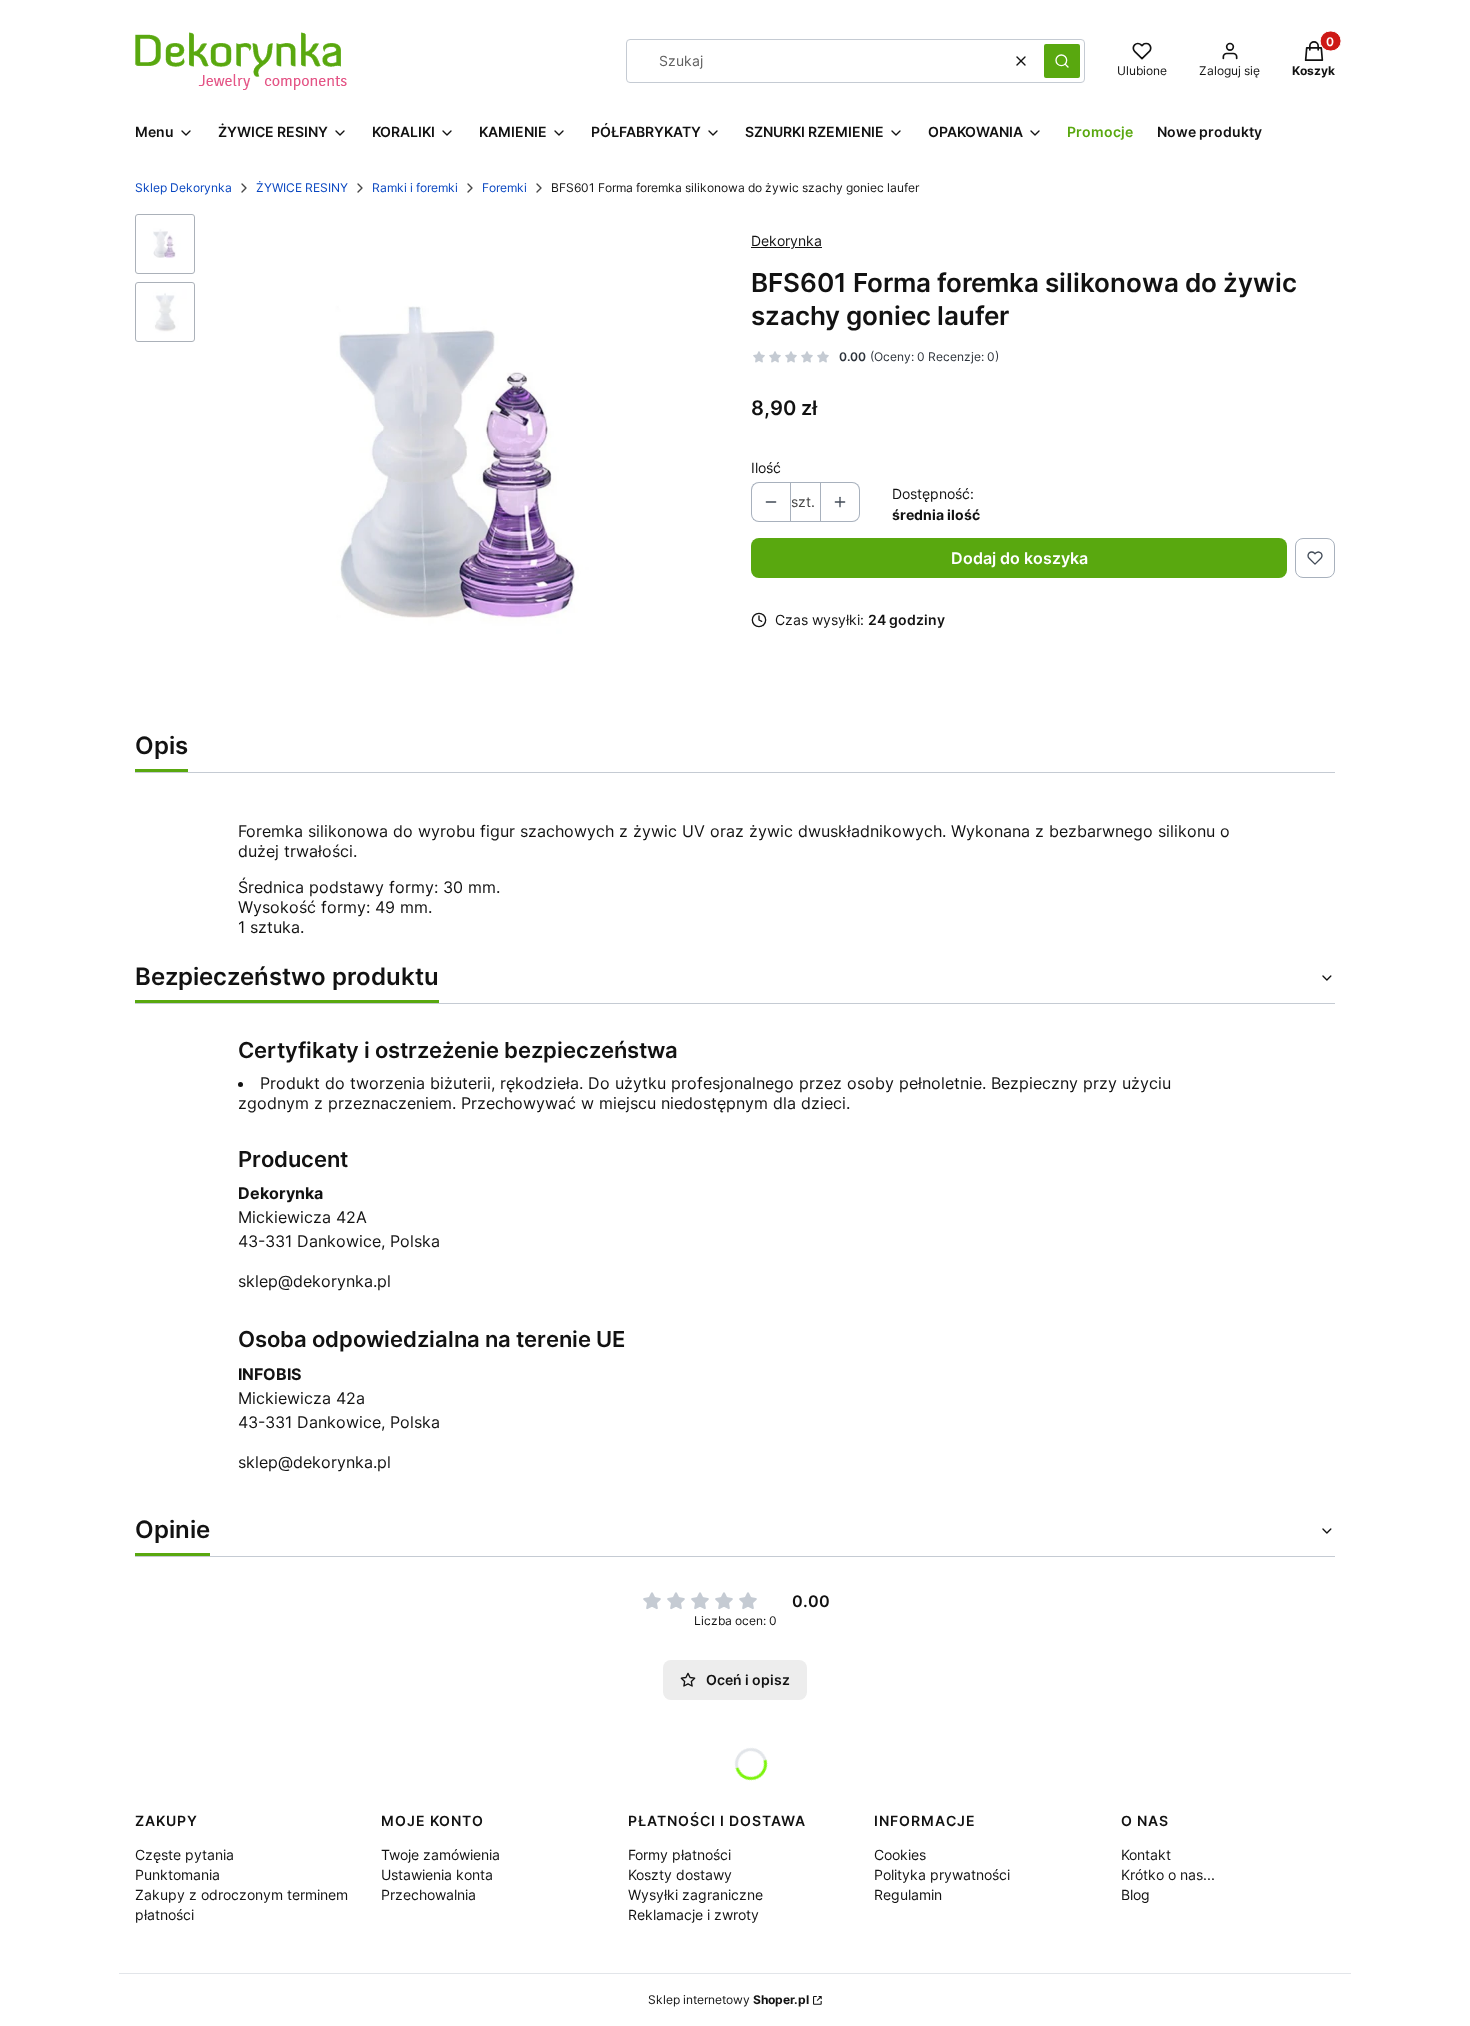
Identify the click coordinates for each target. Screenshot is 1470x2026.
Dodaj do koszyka (1019, 558)
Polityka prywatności (942, 1874)
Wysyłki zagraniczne (695, 1894)
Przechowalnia (428, 1894)
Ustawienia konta (437, 1874)
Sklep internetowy (728, 1999)
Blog (1135, 1894)
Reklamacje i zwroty (693, 1914)
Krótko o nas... (1168, 1874)
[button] (1062, 61)
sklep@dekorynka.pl (314, 1281)
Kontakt (1146, 1854)
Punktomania (177, 1874)
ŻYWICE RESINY (302, 187)
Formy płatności (679, 1854)
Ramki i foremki (415, 187)
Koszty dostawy (680, 1874)
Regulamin (908, 1894)
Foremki (504, 187)
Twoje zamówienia (440, 1854)
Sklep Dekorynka (183, 187)
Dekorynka (786, 240)
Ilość (766, 467)
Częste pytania (184, 1854)
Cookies (900, 1854)
